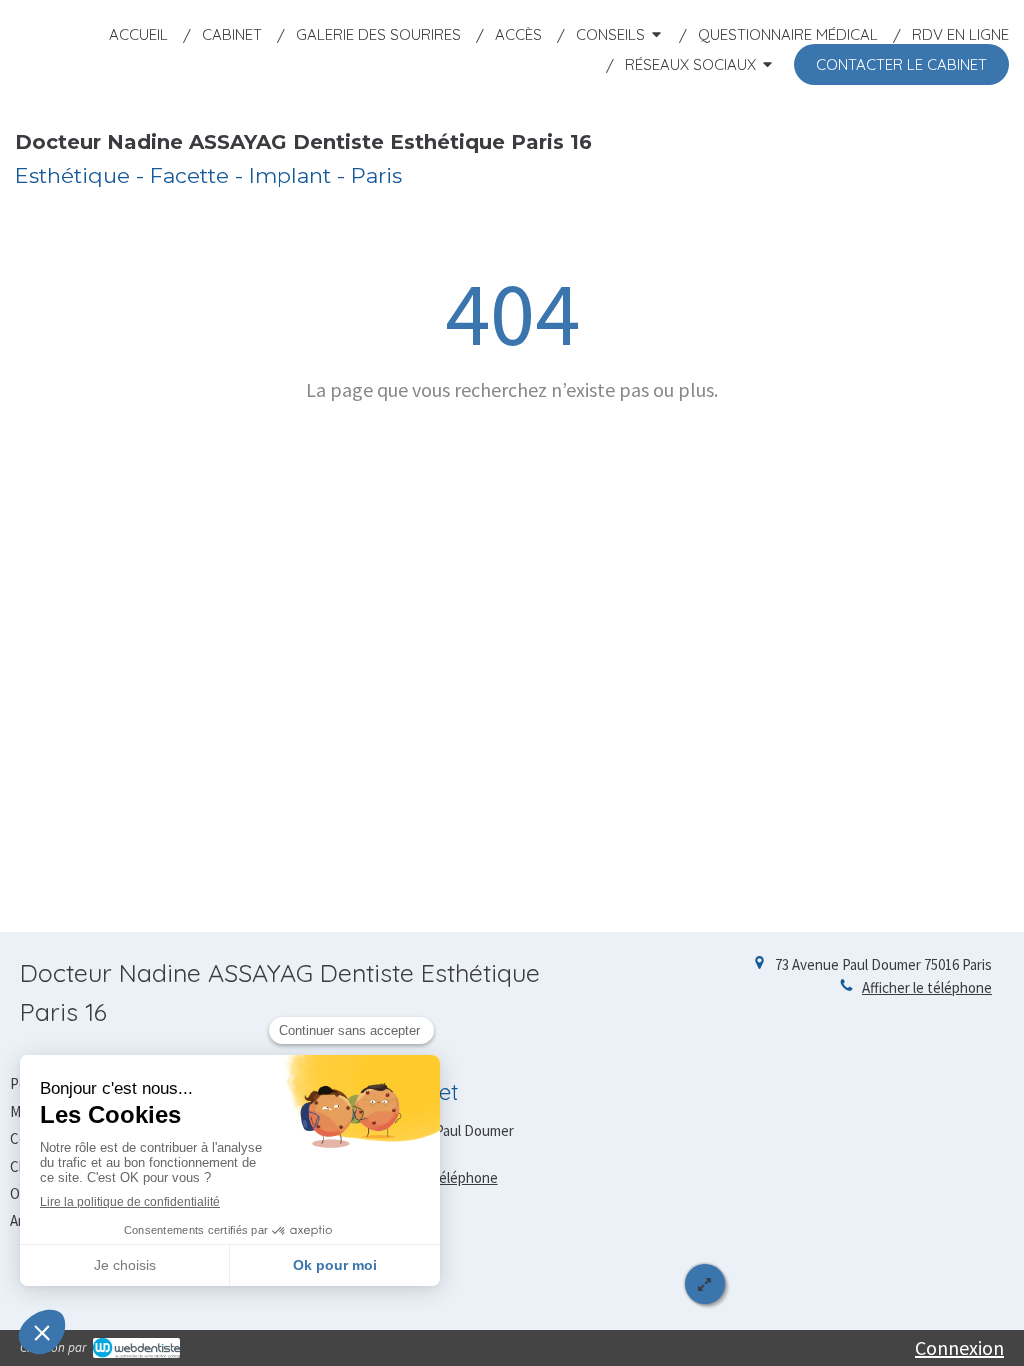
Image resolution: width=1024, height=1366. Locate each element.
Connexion (959, 1347)
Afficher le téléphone (927, 987)
